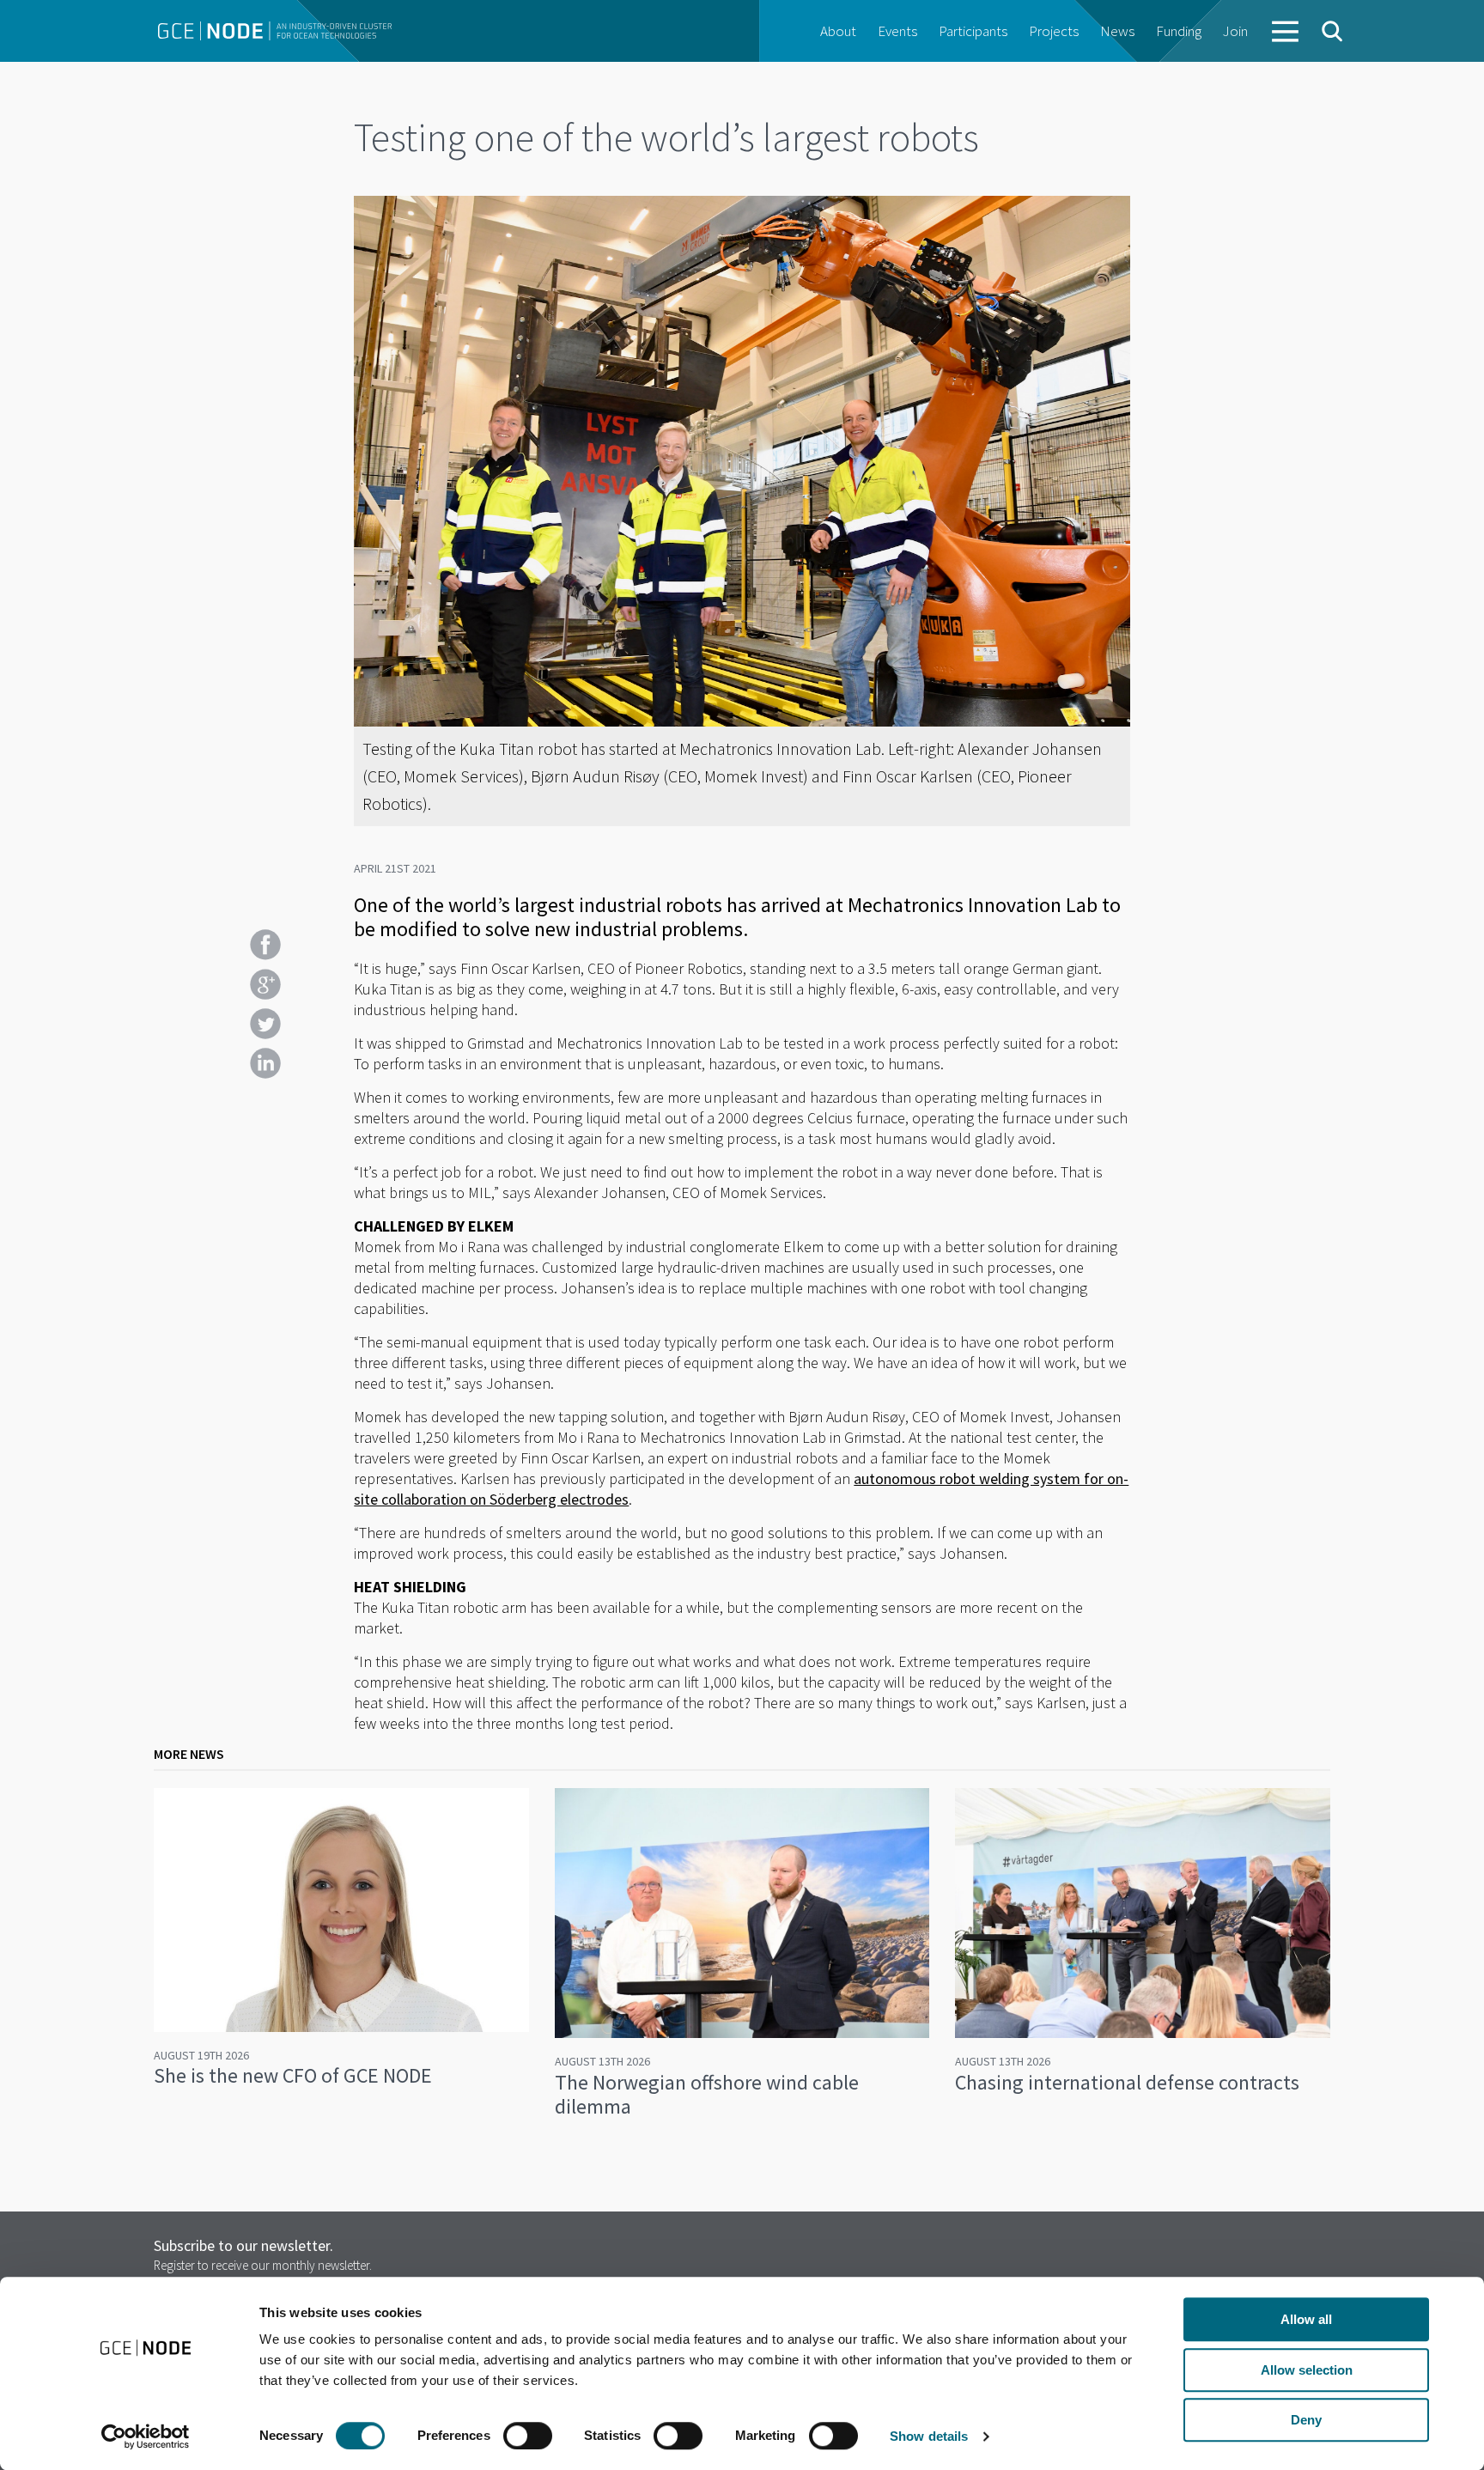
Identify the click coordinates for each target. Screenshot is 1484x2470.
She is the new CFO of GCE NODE (293, 2075)
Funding (1179, 31)
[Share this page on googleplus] (265, 984)
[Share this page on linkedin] (265, 1063)
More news (189, 1754)
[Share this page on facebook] (265, 945)
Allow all (1306, 2319)
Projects (1054, 31)
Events (897, 31)
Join (1235, 31)
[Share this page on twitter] (265, 1024)
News (1117, 31)
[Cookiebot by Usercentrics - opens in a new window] (146, 2437)
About (838, 31)
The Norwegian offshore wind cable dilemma (707, 2094)
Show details (929, 2436)
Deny (1306, 2420)
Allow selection (1307, 2370)
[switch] (528, 2436)
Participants (973, 31)
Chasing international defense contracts (1127, 2082)
